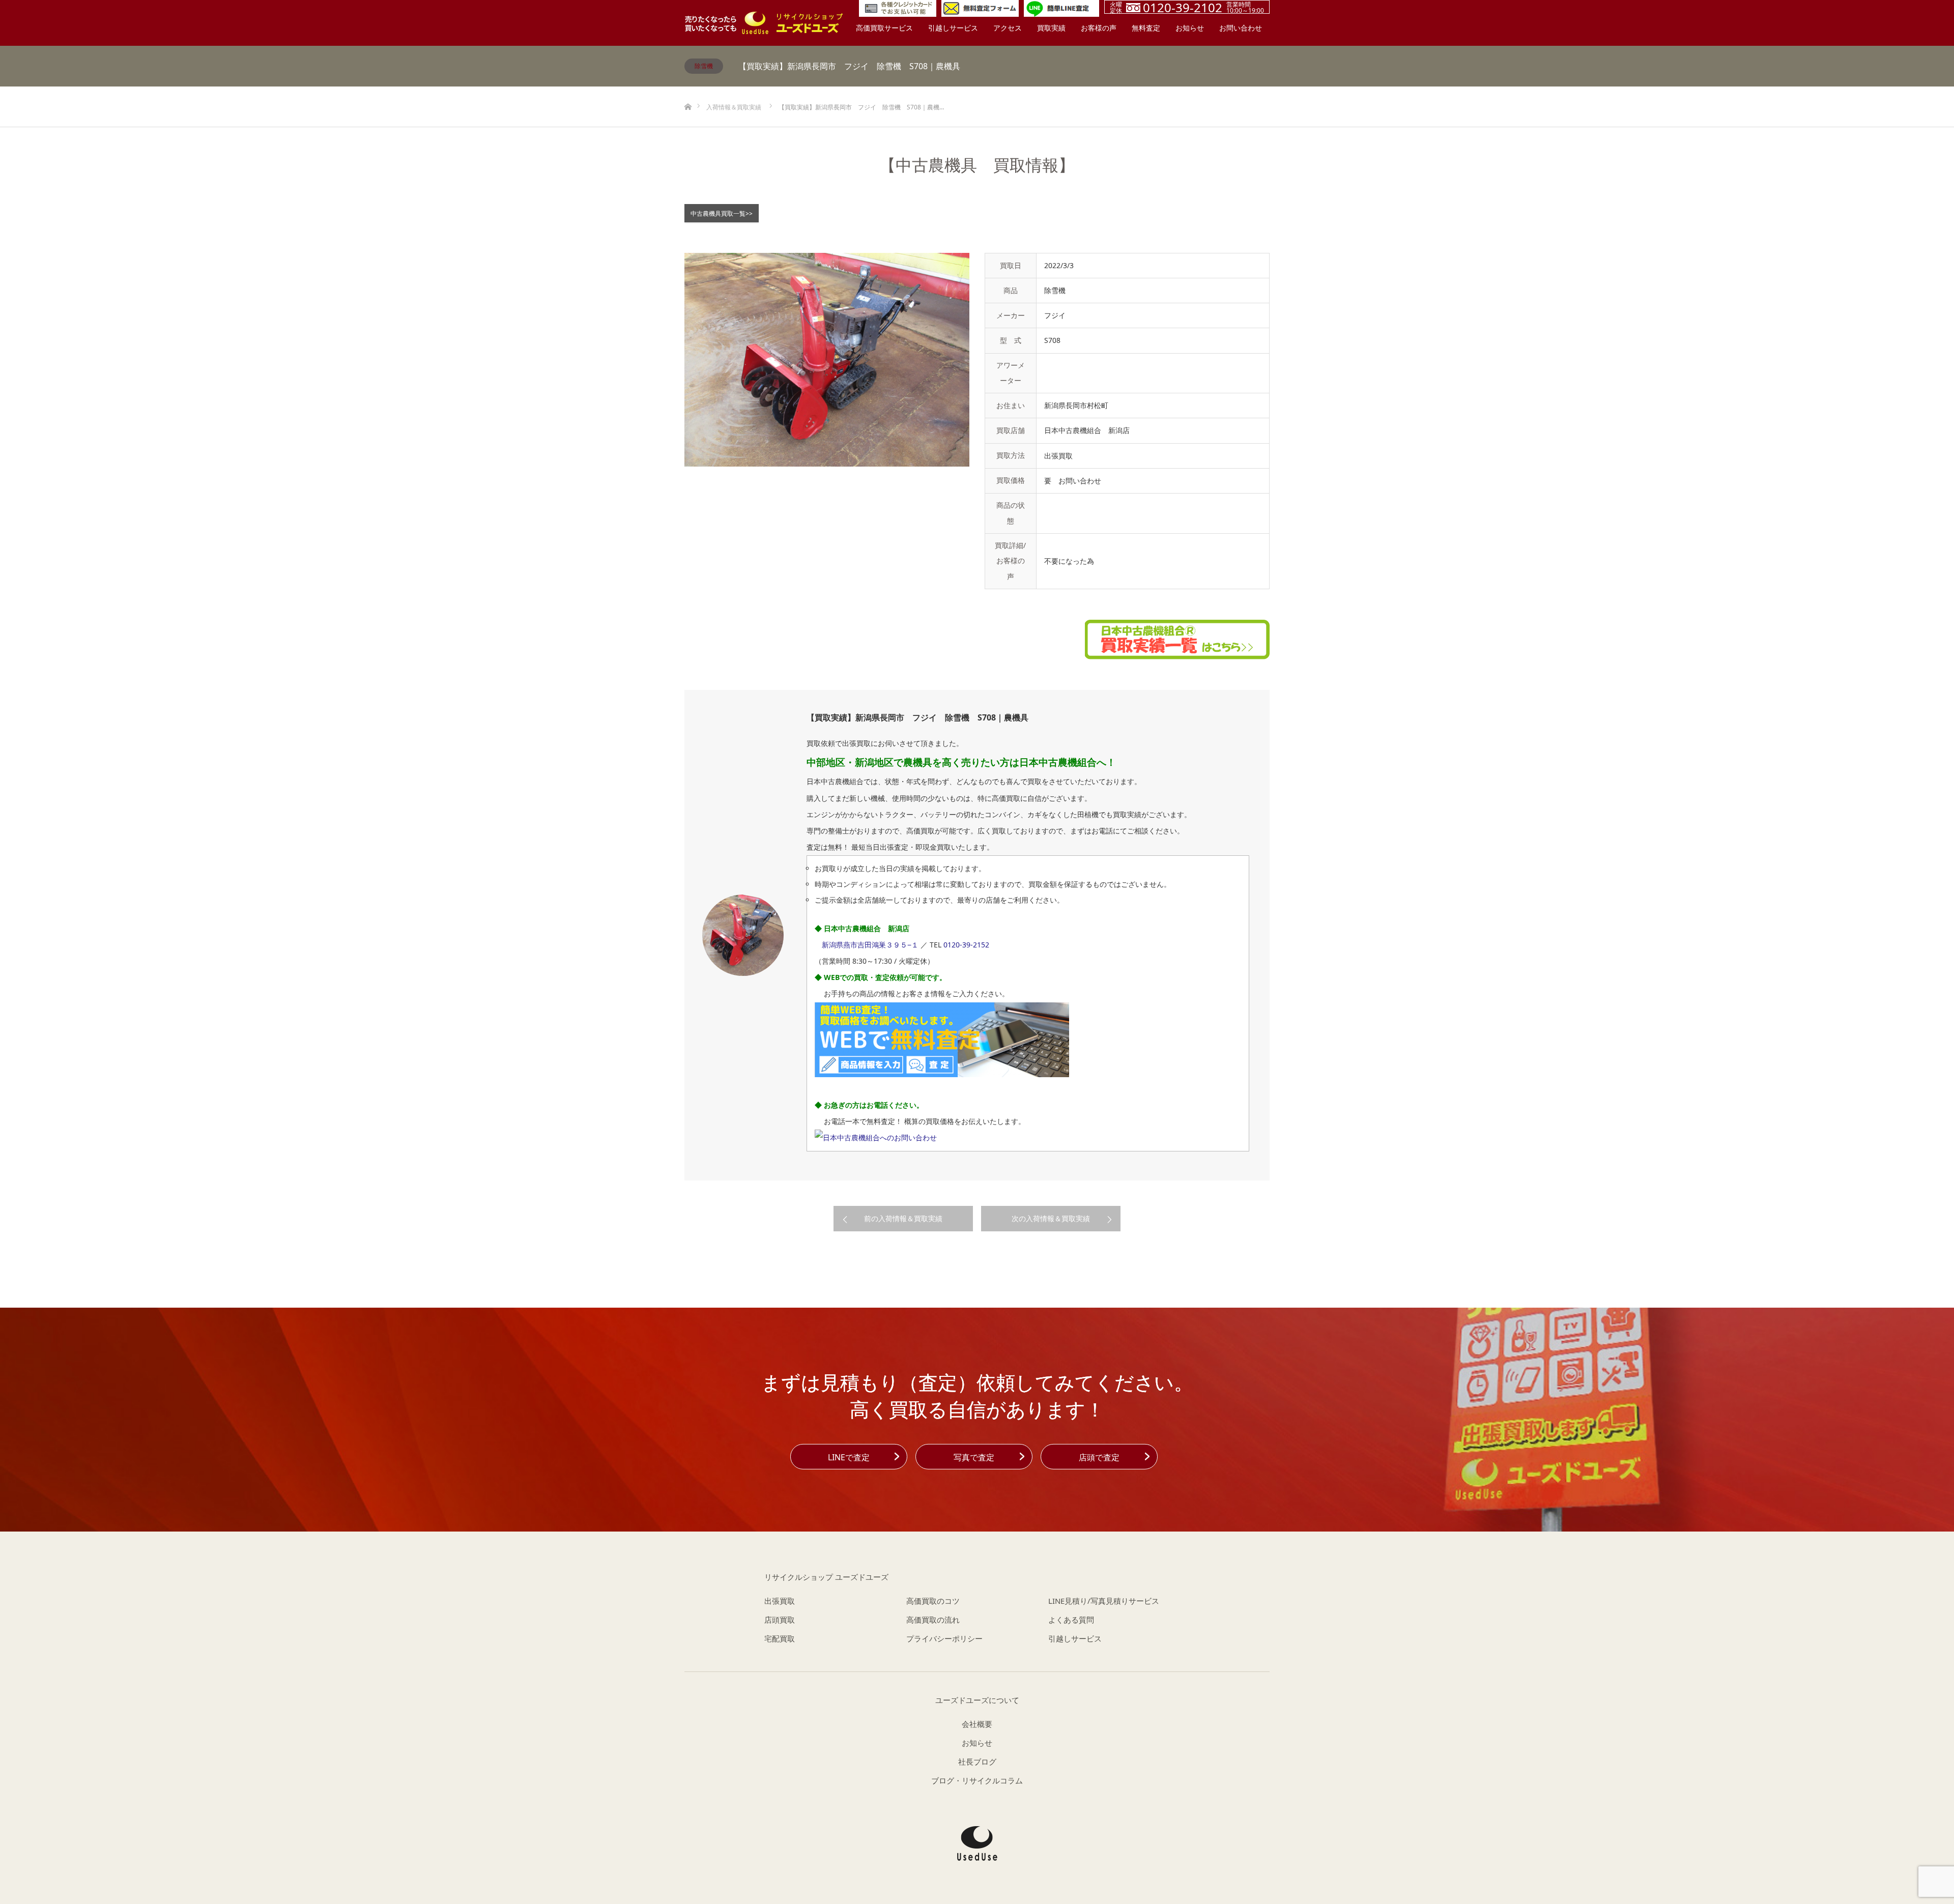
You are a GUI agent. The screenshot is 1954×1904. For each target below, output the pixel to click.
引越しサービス (953, 28)
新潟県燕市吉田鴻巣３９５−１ (870, 945)
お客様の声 (1099, 28)
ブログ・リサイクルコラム (977, 1780)
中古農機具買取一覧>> (722, 213)
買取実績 (1051, 28)
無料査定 (1146, 28)
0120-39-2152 (966, 945)
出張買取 (780, 1601)
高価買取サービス (884, 28)
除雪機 (704, 66)
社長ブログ (977, 1762)
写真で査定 (974, 1457)
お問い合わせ (1241, 28)
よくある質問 (1071, 1620)
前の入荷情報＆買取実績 (903, 1218)
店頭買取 (780, 1620)
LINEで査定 (849, 1457)
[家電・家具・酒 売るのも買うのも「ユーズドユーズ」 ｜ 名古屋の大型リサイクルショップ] (977, 1843)
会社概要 (977, 1724)
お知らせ (1190, 28)
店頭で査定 (1099, 1457)
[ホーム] (688, 90)
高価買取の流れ (933, 1620)
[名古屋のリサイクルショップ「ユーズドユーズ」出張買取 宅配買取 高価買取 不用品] (764, 23)
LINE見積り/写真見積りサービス (1104, 1601)
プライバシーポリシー (944, 1638)
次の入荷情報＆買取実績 (1051, 1218)
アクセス (1008, 28)
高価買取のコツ (933, 1601)
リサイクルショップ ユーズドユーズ (826, 1577)
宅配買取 (780, 1638)
